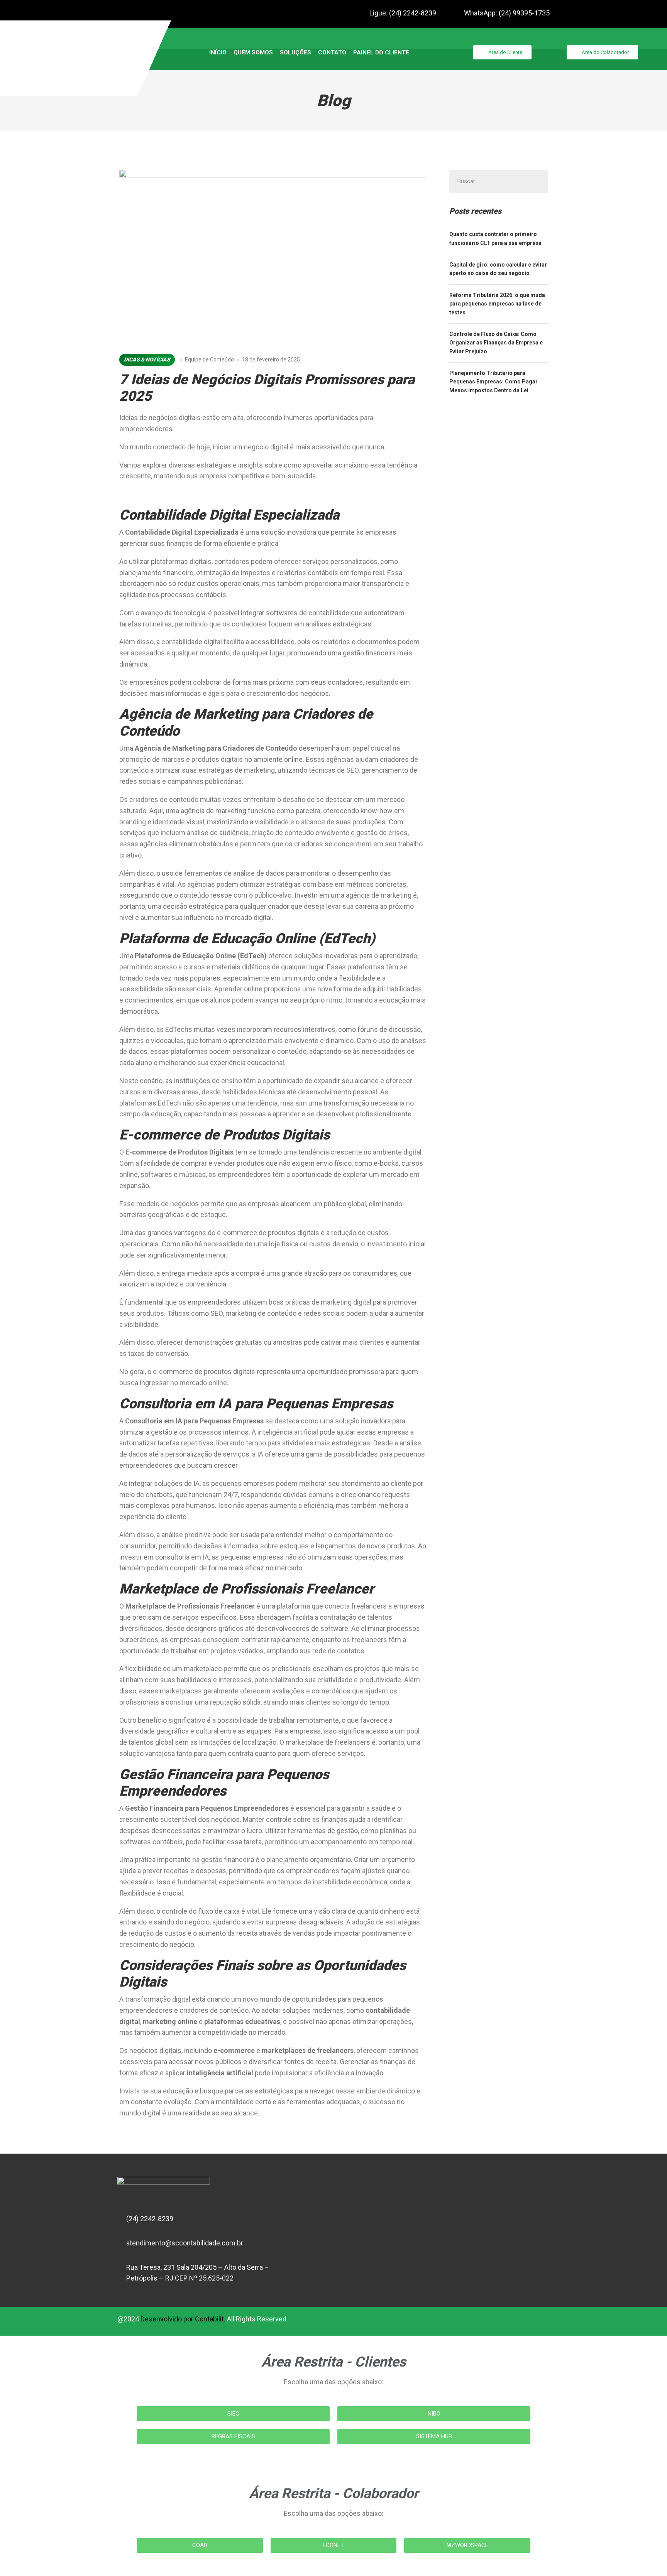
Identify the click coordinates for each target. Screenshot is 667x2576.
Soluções (295, 52)
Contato (332, 52)
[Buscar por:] (499, 181)
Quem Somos (253, 52)
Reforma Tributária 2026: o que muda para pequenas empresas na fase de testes (497, 304)
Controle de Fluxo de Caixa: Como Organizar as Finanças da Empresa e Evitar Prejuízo (496, 343)
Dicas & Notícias (147, 360)
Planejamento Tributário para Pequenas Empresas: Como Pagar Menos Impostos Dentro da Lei (493, 382)
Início (218, 52)
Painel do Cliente (381, 52)
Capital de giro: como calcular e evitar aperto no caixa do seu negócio (498, 269)
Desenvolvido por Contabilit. (183, 2319)
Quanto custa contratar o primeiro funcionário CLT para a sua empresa (495, 238)
